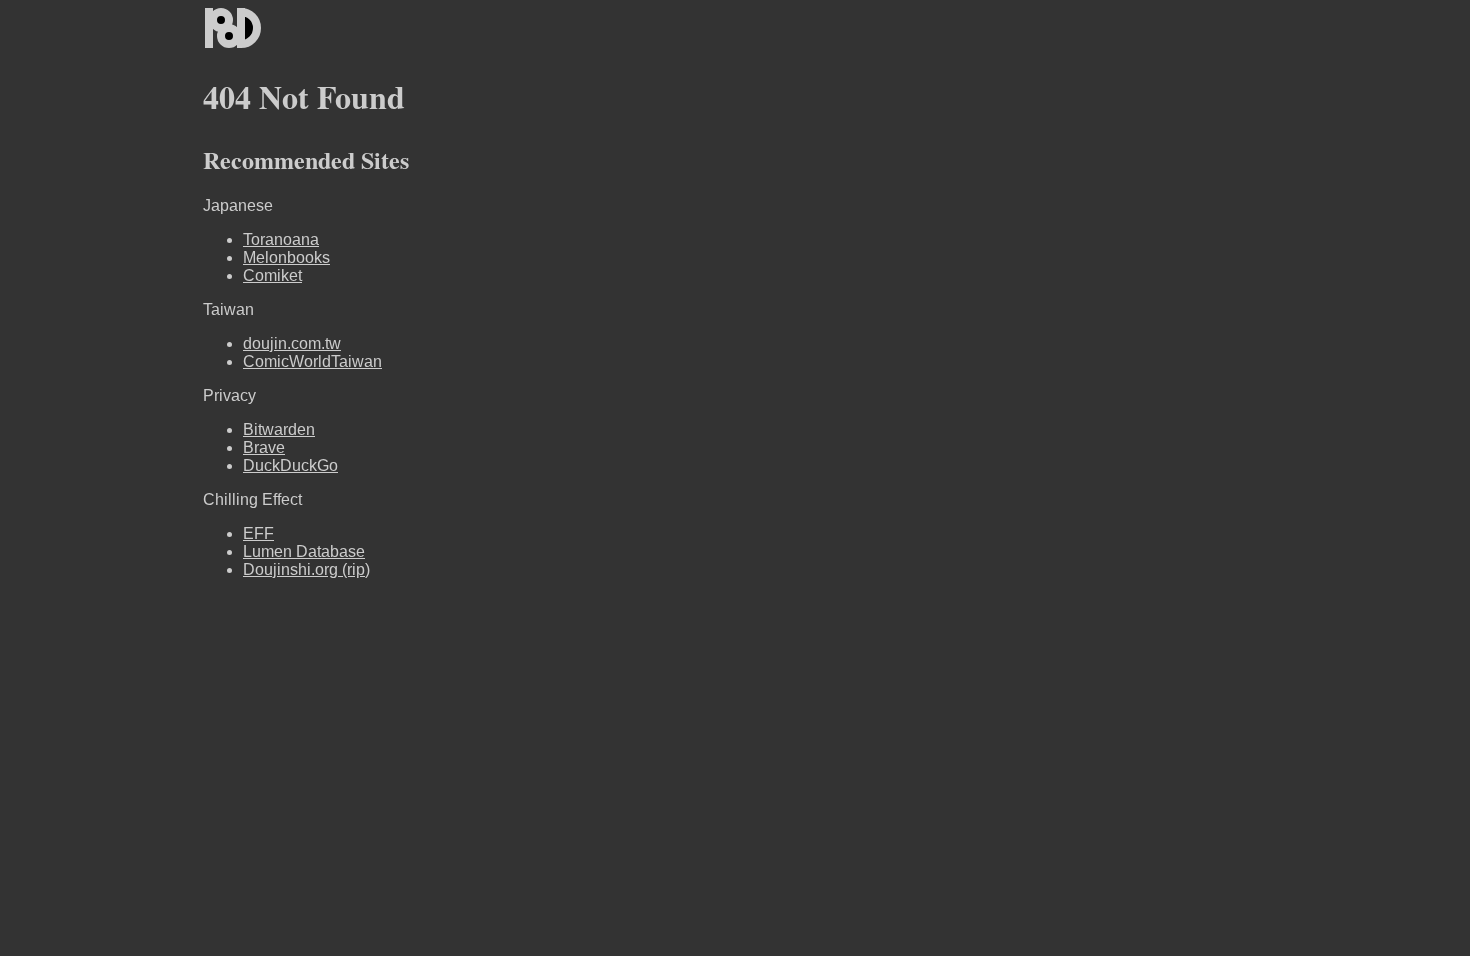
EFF (258, 533)
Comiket (272, 275)
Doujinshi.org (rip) (306, 569)
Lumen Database (304, 551)
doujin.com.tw (292, 343)
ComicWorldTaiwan (312, 361)
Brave (264, 447)
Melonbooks (286, 257)
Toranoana (281, 239)
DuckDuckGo (290, 465)
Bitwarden (279, 429)
